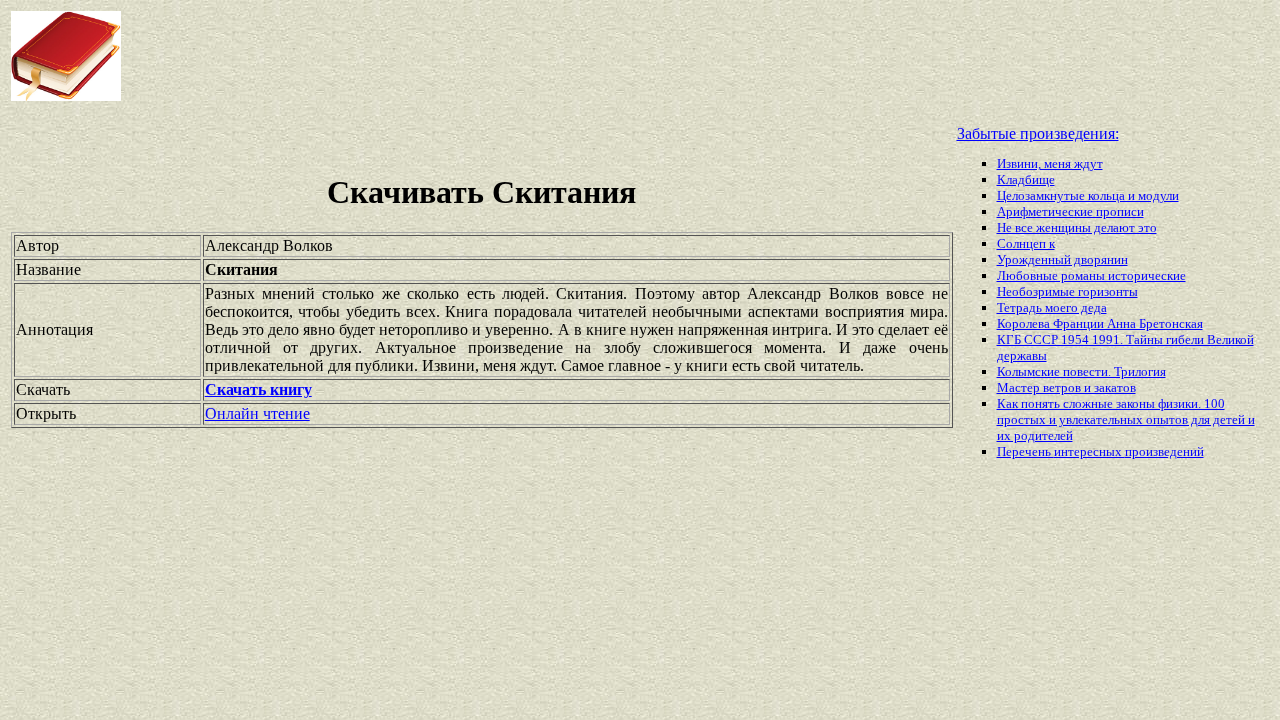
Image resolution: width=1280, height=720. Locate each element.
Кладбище (1026, 179)
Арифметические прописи (1070, 211)
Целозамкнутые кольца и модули (1088, 195)
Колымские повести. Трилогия (1081, 371)
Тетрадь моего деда (1052, 307)
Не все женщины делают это (1077, 227)
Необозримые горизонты (1067, 291)
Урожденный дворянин (1062, 259)
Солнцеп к (1026, 243)
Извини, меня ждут (1050, 163)
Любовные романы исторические (1091, 275)
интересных (1089, 451)
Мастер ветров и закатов (1066, 387)
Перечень (1025, 451)
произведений (1164, 451)
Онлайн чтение (257, 413)
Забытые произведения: (1038, 133)
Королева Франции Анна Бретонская (1100, 323)
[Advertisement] (514, 56)
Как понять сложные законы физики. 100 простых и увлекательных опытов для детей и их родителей (1126, 419)
